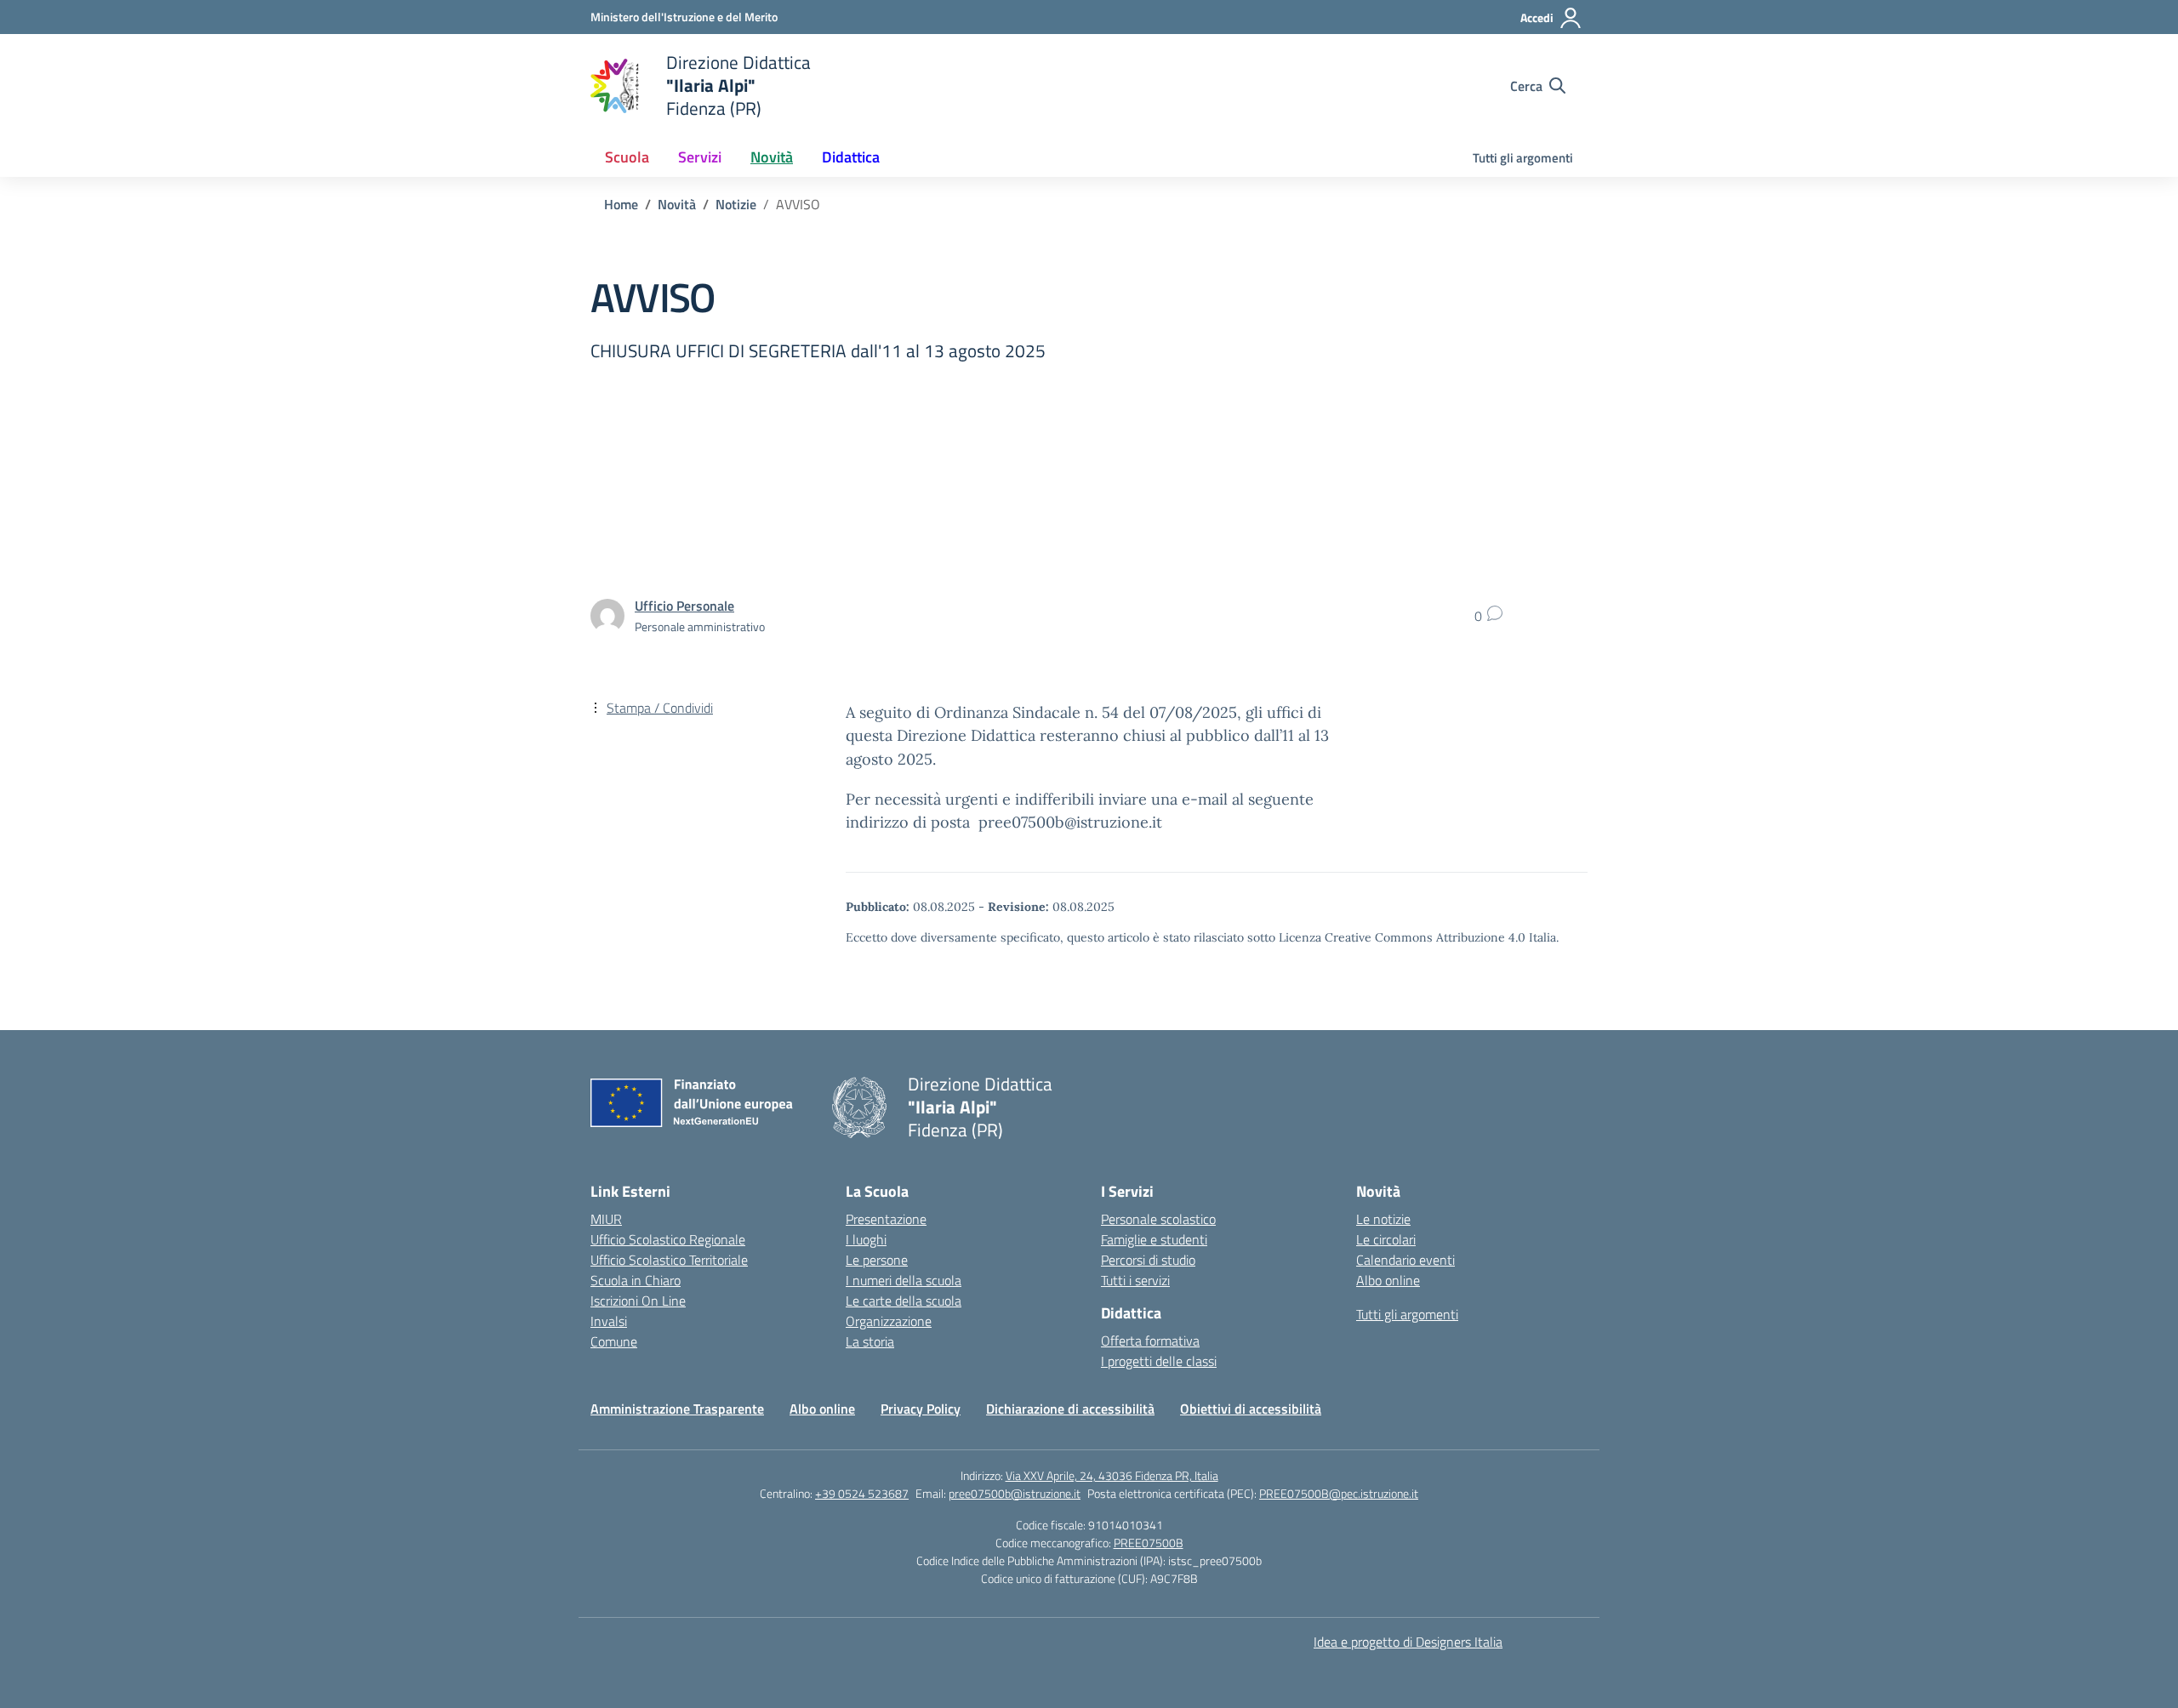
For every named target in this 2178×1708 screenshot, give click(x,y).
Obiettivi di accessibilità (1251, 1409)
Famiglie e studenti (1154, 1239)
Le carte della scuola (904, 1301)
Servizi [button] (700, 157)
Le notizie (1383, 1219)
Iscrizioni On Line (638, 1301)
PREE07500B (1149, 1543)
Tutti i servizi (1135, 1280)
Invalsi (609, 1321)
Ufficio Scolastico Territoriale (669, 1260)
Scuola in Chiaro (636, 1280)
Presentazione (886, 1219)
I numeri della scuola (904, 1280)
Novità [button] (772, 157)
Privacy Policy (921, 1409)
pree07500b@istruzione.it (1015, 1493)
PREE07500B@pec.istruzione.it (1339, 1493)
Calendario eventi (1405, 1260)
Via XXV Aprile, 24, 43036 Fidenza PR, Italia (1112, 1475)
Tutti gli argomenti (1523, 158)
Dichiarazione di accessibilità (1070, 1409)
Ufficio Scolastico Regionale (668, 1239)
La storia (870, 1341)
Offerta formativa (1150, 1341)
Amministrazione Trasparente (677, 1409)
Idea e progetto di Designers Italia (1408, 1642)
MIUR (606, 1219)
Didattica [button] (851, 157)
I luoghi (866, 1239)
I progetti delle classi (1159, 1361)
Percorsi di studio (1148, 1260)
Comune (614, 1341)
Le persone (877, 1260)
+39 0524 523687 (862, 1493)
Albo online (1388, 1280)
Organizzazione (889, 1321)
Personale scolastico (1158, 1219)
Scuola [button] (627, 157)
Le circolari (1386, 1239)
